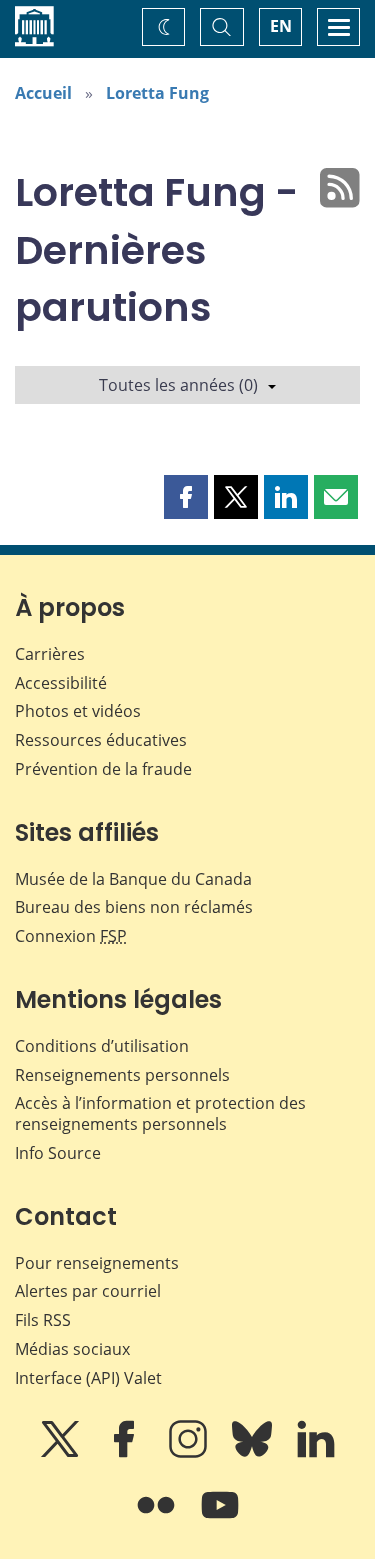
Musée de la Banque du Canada (133, 879)
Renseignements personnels (122, 1075)
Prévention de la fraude (103, 769)
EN (281, 26)
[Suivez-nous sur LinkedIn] (316, 1453)
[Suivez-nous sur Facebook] (126, 1453)
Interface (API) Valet (88, 1378)
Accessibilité (61, 683)
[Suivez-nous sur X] (62, 1453)
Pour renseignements (97, 1263)
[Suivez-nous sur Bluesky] (254, 1453)
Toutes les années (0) (178, 385)
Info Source (58, 1153)
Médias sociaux (72, 1349)
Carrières (50, 654)
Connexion (71, 936)
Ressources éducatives (101, 740)
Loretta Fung (157, 93)
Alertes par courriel (88, 1291)
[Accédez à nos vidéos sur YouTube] (220, 1519)
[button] (186, 497)
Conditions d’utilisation (102, 1046)
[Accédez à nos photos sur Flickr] (158, 1519)
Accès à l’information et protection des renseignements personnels (160, 1113)
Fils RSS (43, 1320)
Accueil (43, 93)
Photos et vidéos (78, 711)
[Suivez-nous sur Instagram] (190, 1453)
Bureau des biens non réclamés (134, 907)
